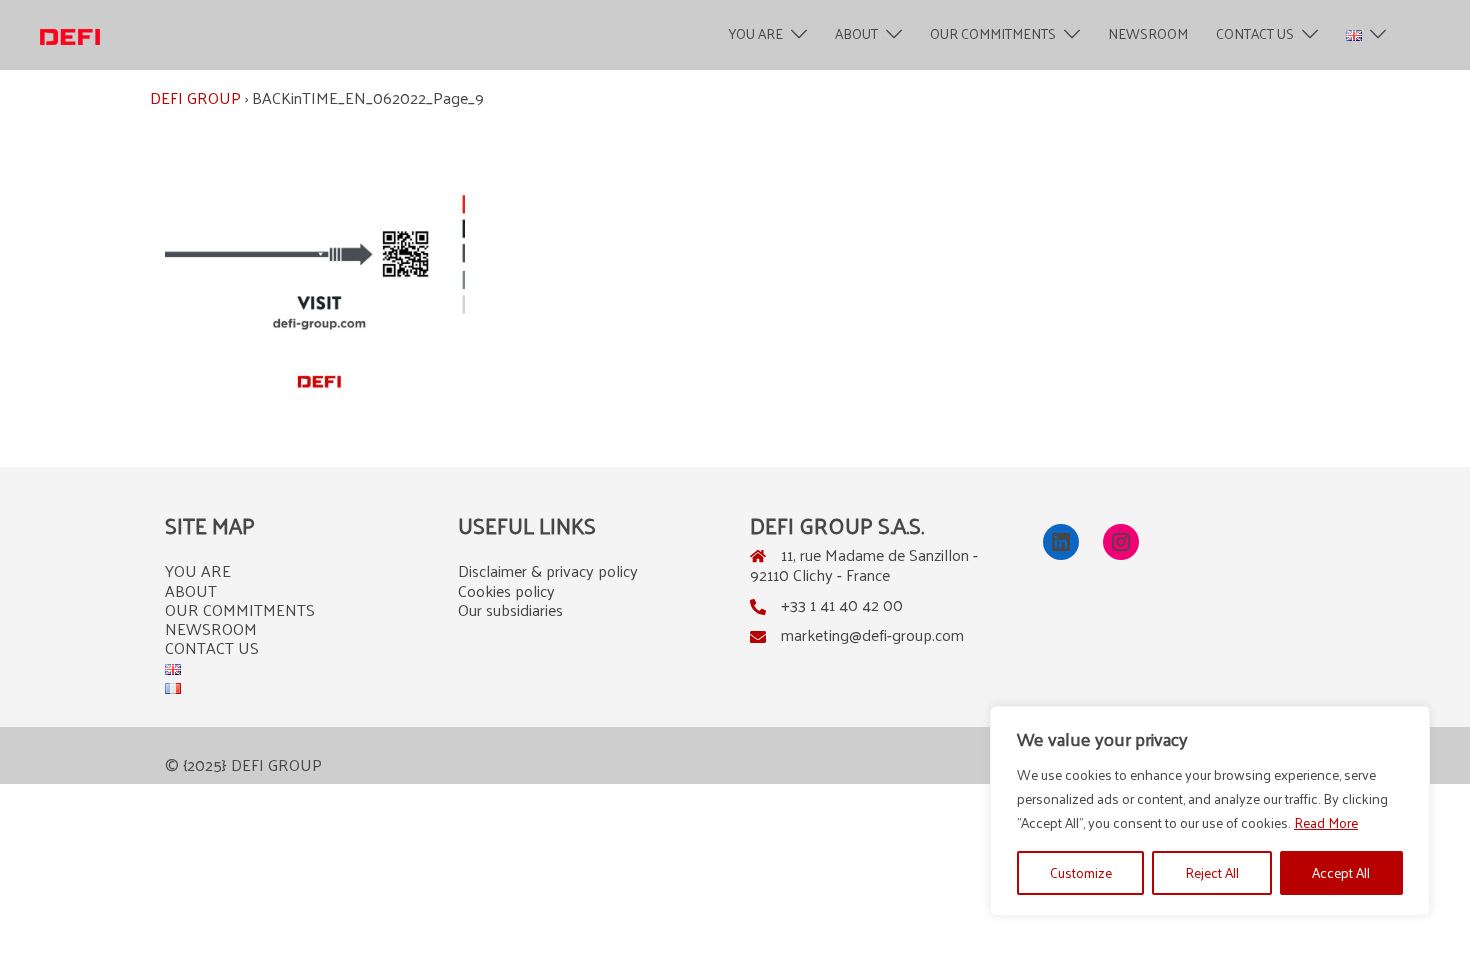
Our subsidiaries (510, 609)
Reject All (1212, 872)
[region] (1210, 811)
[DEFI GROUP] (70, 34)
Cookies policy (506, 590)
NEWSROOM (1148, 34)
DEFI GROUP (195, 97)
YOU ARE (756, 34)
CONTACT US (1255, 34)
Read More (1326, 822)
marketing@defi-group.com (872, 634)
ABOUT (856, 34)
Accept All (1341, 872)
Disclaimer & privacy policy (548, 570)
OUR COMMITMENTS (993, 34)
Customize (1081, 872)
